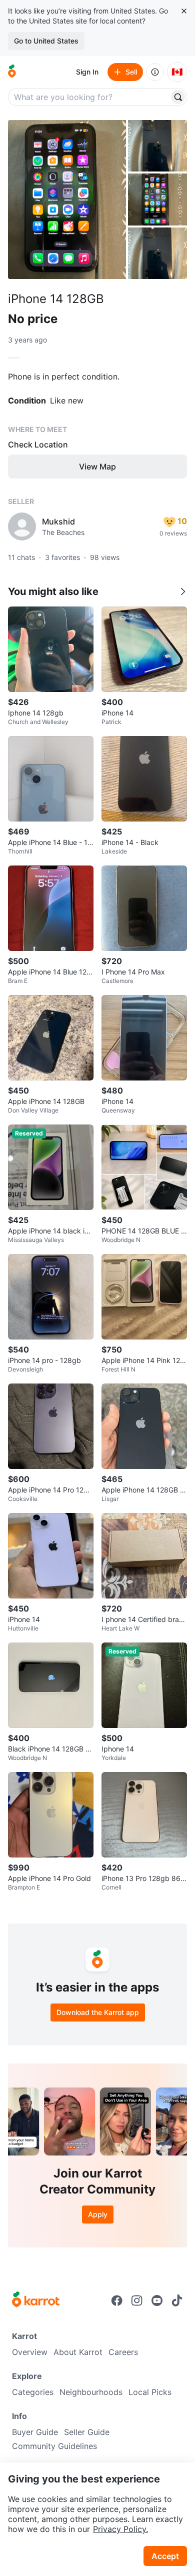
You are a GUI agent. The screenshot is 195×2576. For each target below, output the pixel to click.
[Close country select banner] (184, 11)
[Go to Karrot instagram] (137, 2300)
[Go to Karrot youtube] (157, 2300)
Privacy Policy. (120, 2529)
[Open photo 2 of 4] (157, 146)
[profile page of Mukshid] (22, 526)
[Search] (178, 97)
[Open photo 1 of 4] (67, 199)
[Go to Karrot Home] (36, 2300)
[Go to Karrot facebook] (117, 2300)
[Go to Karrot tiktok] (177, 2300)
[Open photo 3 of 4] (157, 199)
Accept (165, 2556)
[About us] (155, 72)
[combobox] (89, 97)
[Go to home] (12, 72)
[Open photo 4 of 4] (157, 253)
